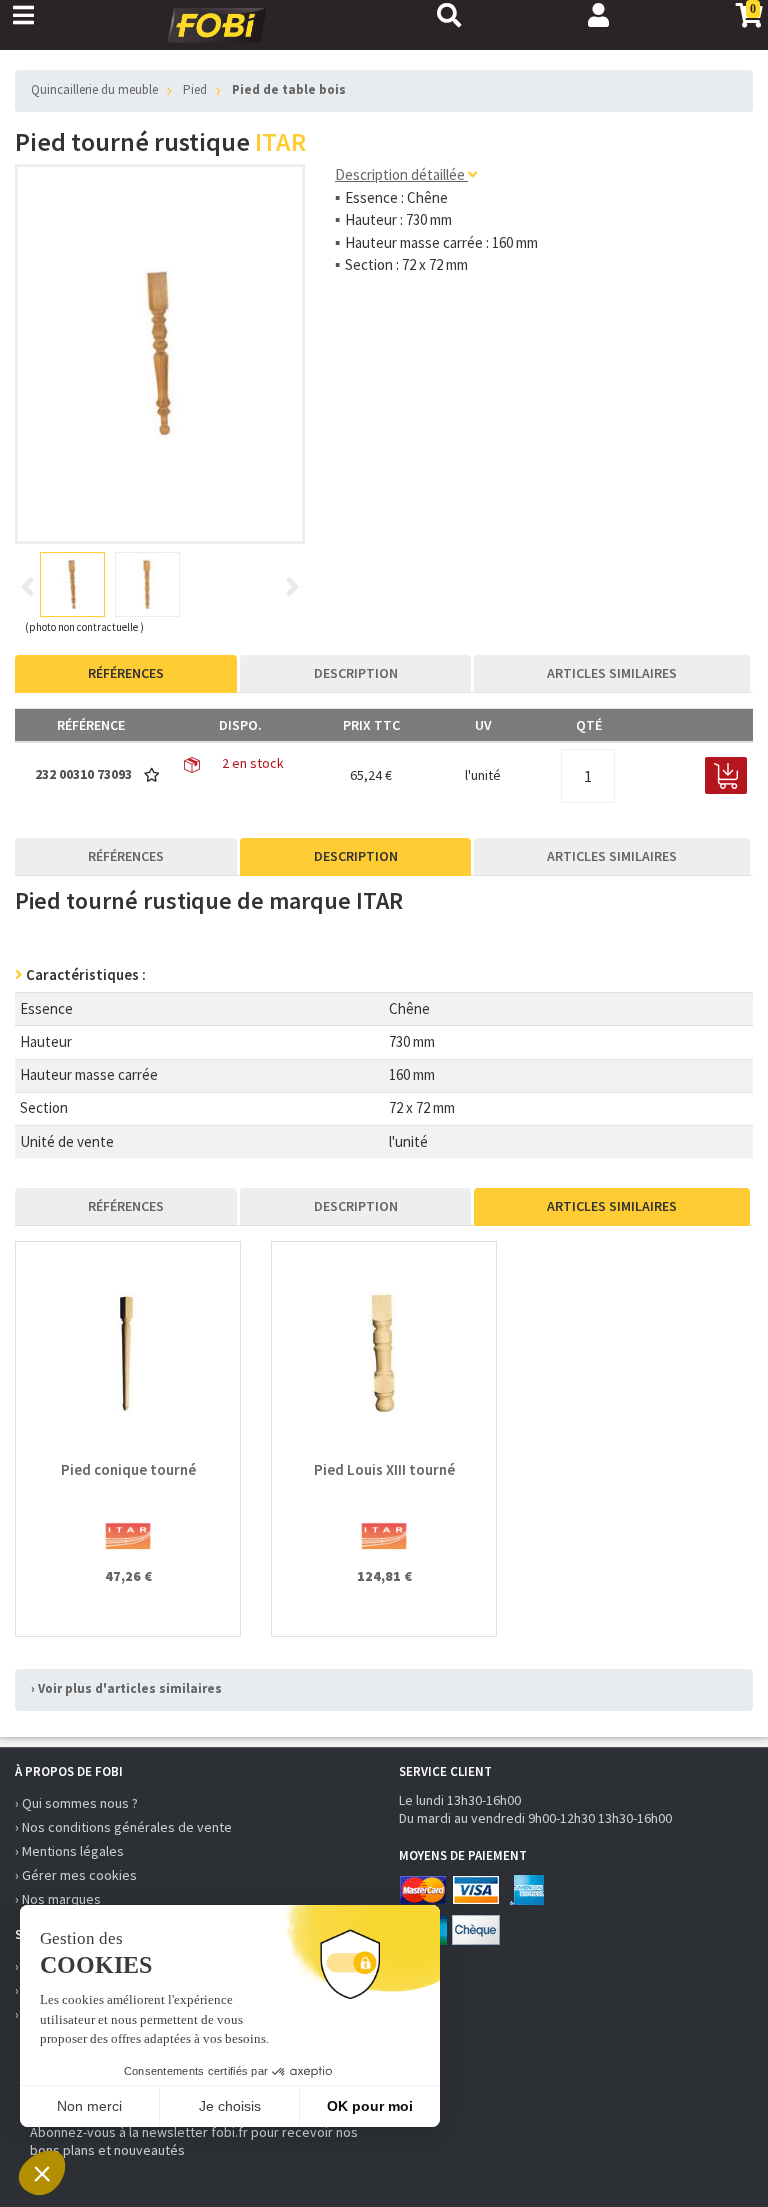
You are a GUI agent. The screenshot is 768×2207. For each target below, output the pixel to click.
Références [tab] (126, 673)
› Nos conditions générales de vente (123, 1827)
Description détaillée (401, 174)
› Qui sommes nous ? (76, 1803)
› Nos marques (58, 1899)
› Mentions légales (69, 1851)
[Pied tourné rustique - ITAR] (160, 354)
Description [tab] (356, 673)
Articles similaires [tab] (612, 673)
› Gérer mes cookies (76, 1875)
